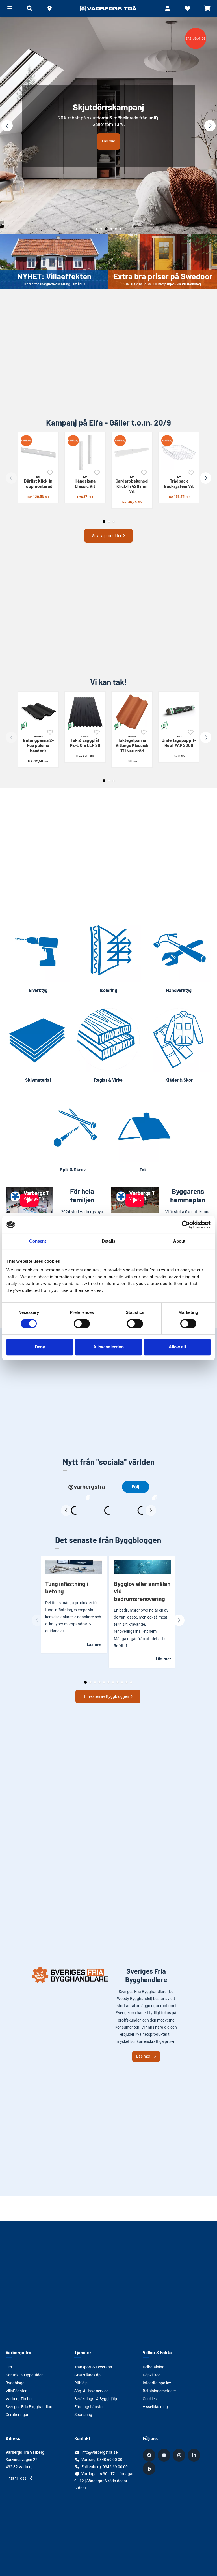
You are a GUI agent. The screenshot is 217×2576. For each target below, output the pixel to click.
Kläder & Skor (179, 1080)
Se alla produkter (107, 536)
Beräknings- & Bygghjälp (96, 2399)
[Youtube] (165, 2455)
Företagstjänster (89, 2407)
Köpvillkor (151, 2375)
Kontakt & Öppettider (24, 2375)
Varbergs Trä (19, 2352)
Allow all (177, 1347)
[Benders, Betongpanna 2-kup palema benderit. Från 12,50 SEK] (38, 712)
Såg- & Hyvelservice (91, 2391)
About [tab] (179, 1241)
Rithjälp (81, 2383)
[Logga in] (168, 8)
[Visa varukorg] (207, 8)
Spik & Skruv (73, 1170)
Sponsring (83, 2415)
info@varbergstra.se (99, 2452)
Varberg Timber (19, 2399)
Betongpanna (38, 744)
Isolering (108, 990)
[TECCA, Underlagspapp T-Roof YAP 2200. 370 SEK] (179, 712)
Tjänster (83, 2352)
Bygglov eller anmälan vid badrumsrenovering (142, 1591)
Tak (143, 1170)
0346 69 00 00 (115, 2467)
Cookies (150, 2399)
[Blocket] (150, 2469)
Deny (40, 1347)
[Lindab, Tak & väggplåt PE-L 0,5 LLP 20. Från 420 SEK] (85, 712)
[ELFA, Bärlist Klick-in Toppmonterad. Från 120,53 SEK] (38, 453)
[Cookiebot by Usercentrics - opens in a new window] (186, 1225)
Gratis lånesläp (87, 2375)
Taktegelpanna (132, 744)
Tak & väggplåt (85, 741)
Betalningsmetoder (159, 2391)
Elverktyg (38, 990)
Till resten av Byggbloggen (106, 1696)
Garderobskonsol (132, 485)
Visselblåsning (155, 2407)
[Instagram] (180, 2455)
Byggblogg (15, 2383)
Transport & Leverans (93, 2367)
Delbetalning (154, 2367)
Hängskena (85, 482)
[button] (49, 8)
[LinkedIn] (195, 2455)
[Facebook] (150, 2455)
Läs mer (108, 141)
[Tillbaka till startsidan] (108, 8)
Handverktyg (179, 990)
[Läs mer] (108, 126)
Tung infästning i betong (67, 1587)
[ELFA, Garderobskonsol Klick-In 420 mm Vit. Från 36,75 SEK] (132, 453)
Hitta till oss (16, 2478)
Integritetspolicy (157, 2383)
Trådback (179, 482)
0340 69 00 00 (110, 2460)
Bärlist (38, 482)
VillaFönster (16, 2391)
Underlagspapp (179, 741)
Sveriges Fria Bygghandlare (30, 2407)
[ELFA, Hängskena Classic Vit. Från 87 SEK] (85, 453)
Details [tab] (109, 1241)
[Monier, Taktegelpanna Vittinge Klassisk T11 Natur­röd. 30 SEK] (132, 712)
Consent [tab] (38, 1241)
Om (9, 2367)
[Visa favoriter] (187, 8)
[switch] (82, 1324)
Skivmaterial (38, 1080)
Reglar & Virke (108, 1080)
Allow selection (109, 1347)
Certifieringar (17, 2415)
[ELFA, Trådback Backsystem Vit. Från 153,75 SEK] (179, 453)
